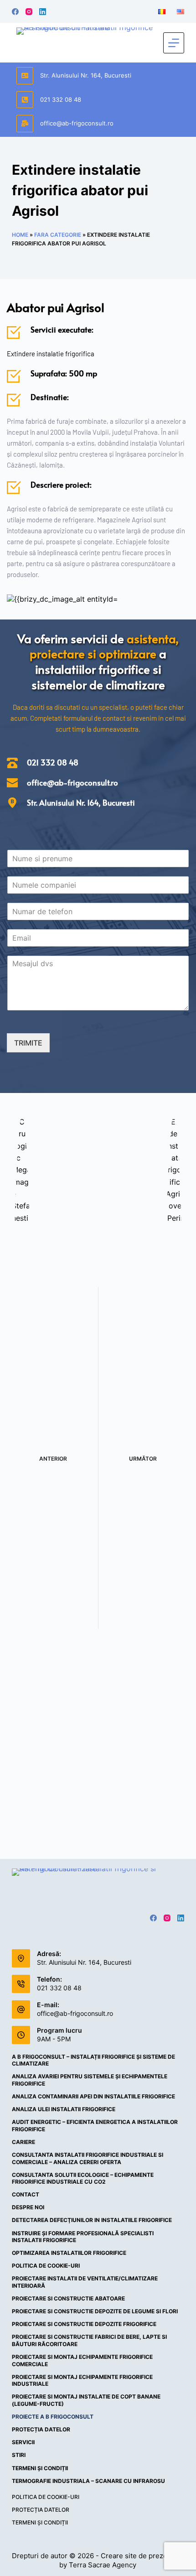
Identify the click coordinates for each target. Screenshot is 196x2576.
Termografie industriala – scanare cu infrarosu (88, 2481)
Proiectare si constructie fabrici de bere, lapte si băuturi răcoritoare (89, 2340)
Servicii (23, 2442)
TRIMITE (28, 1043)
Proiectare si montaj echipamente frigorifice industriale (82, 2381)
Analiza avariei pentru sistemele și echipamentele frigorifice (90, 2080)
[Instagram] (29, 12)
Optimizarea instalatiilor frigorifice (69, 2253)
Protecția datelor (41, 2429)
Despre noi (28, 2207)
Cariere (23, 2142)
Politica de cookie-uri (46, 2266)
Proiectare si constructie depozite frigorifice (84, 2324)
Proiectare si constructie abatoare (68, 2298)
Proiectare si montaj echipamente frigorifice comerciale (82, 2360)
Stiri (19, 2455)
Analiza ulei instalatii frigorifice (64, 2109)
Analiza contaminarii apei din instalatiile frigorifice (93, 2096)
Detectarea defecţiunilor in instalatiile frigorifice (92, 2220)
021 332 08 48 (61, 99)
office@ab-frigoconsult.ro (77, 123)
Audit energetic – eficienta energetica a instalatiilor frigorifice (95, 2126)
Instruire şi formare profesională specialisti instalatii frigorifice (83, 2237)
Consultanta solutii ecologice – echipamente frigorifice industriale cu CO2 (83, 2178)
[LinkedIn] (43, 12)
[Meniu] (174, 43)
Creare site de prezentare (142, 2556)
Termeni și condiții (40, 2468)
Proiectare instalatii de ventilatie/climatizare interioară (85, 2282)
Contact (26, 2194)
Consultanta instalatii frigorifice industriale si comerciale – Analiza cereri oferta (88, 2158)
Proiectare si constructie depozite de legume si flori (95, 2311)
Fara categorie (58, 235)
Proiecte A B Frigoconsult (53, 2417)
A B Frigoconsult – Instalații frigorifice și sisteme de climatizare (93, 2060)
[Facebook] (15, 12)
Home (20, 235)
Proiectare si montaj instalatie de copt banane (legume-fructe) (86, 2400)
